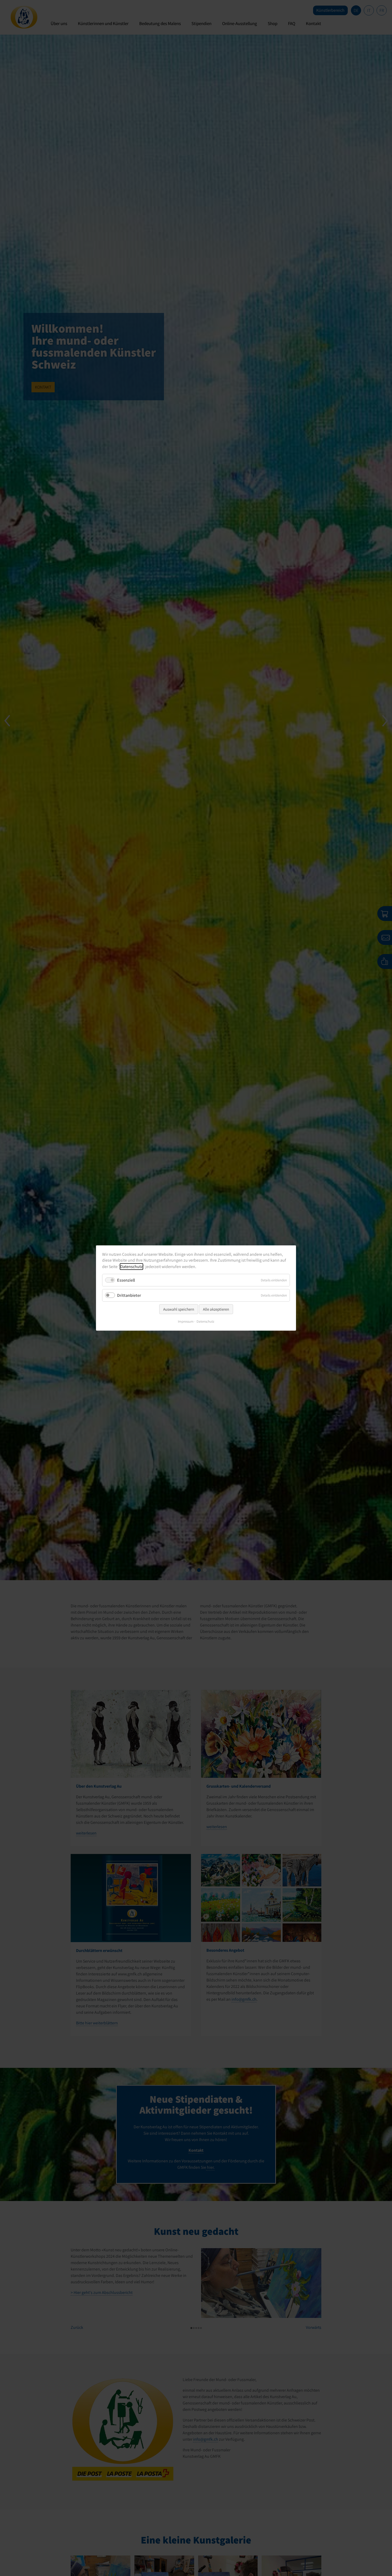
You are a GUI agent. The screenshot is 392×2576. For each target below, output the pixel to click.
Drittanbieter (129, 1295)
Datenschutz (131, 1267)
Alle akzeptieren (216, 1309)
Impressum (186, 1321)
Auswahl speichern (179, 1309)
